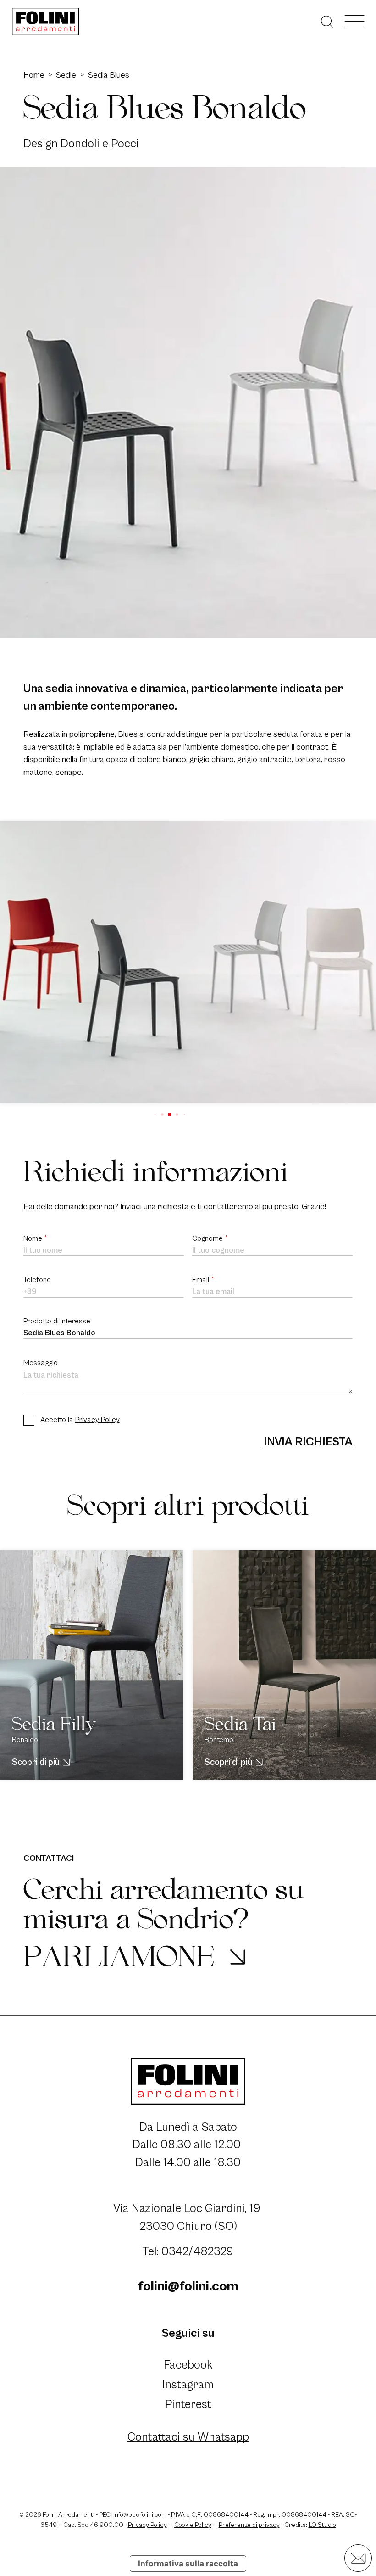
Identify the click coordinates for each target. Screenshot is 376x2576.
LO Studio (322, 2525)
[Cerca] (327, 22)
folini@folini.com (188, 2286)
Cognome (210, 1239)
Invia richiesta (308, 1442)
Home (34, 75)
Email (203, 1280)
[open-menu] (354, 21)
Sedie (66, 75)
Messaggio (41, 1363)
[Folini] (46, 22)
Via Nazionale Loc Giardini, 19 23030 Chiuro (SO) (188, 2218)
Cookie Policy (193, 2525)
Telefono (37, 1280)
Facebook (188, 2365)
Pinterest (188, 2405)
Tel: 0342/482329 (188, 2252)
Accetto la (80, 1420)
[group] (188, 962)
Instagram (188, 2385)
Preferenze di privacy (249, 2525)
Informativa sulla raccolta (188, 2563)
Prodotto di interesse (57, 1321)
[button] (155, 1114)
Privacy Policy (97, 1420)
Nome (35, 1239)
